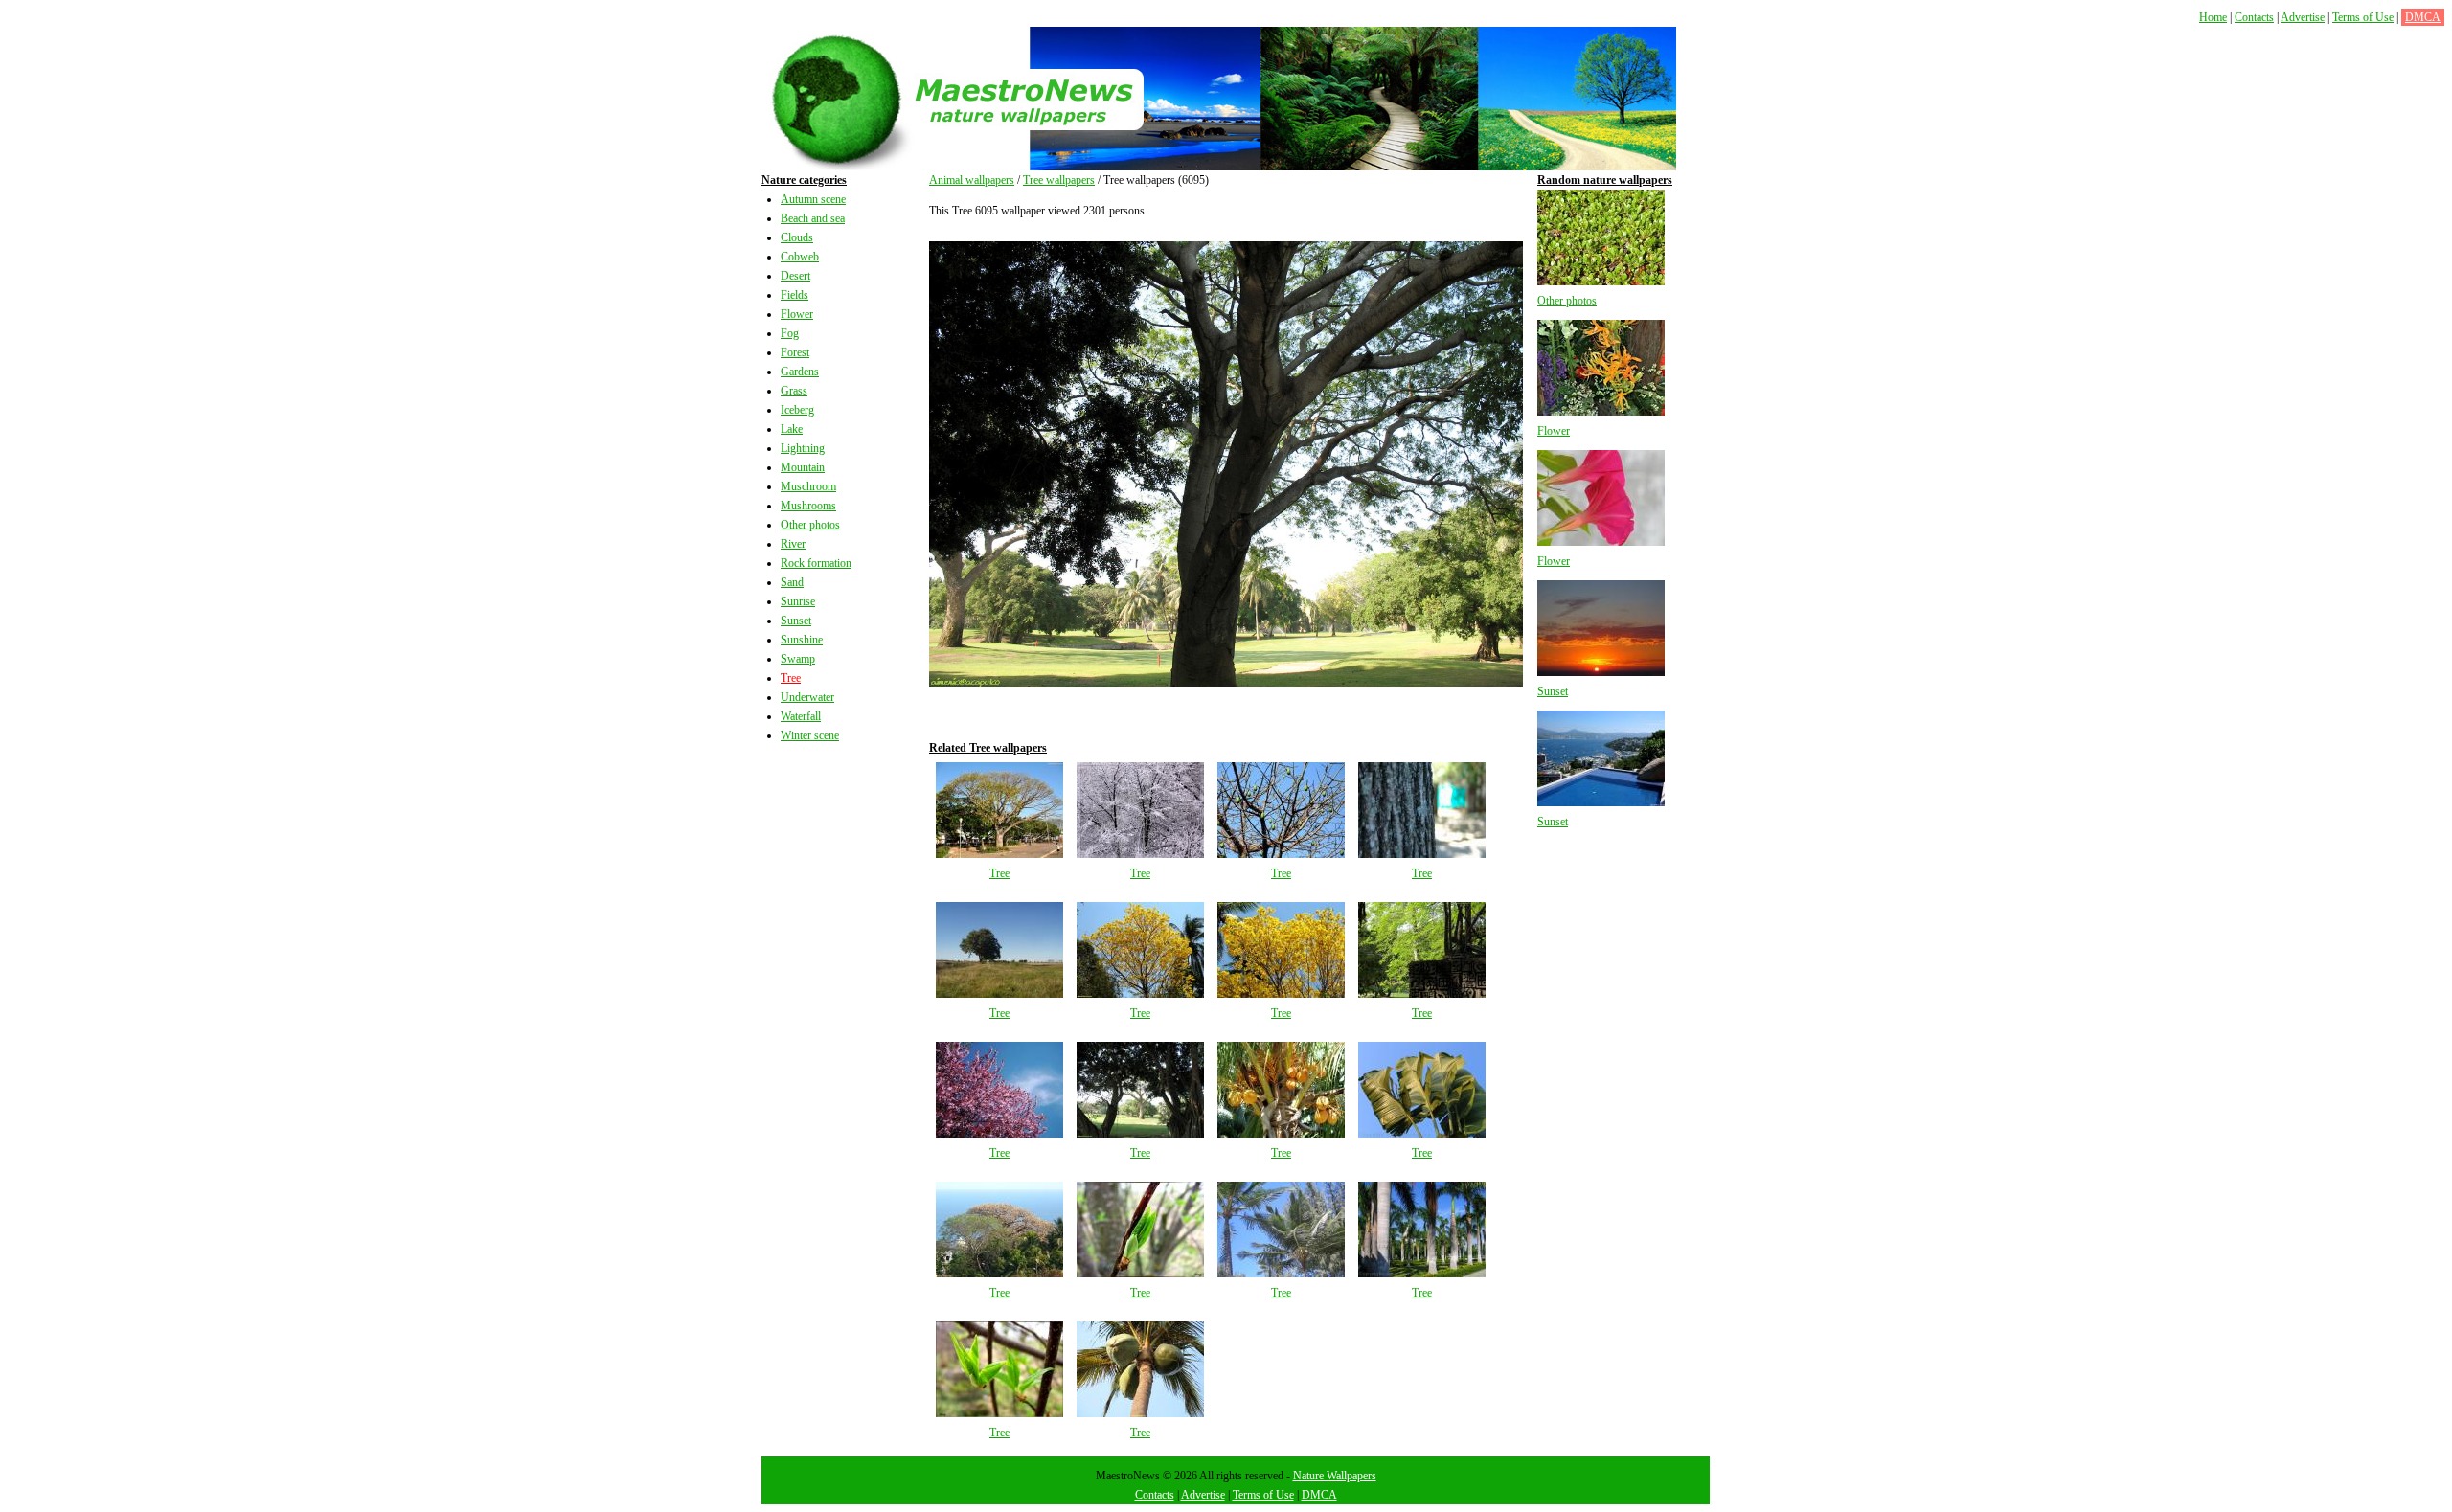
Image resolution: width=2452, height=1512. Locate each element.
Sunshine (802, 640)
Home (2213, 17)
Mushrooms (808, 506)
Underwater (807, 697)
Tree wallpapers (1059, 180)
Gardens (800, 372)
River (793, 544)
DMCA (2423, 17)
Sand (792, 582)
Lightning (803, 448)
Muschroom (808, 486)
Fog (790, 333)
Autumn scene (813, 199)
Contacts (2254, 17)
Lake (792, 429)
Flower (797, 314)
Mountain (803, 467)
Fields (795, 295)
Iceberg (797, 410)
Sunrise (798, 601)
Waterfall (801, 716)
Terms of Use (2363, 17)
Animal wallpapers (972, 180)
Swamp (798, 659)
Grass (794, 391)
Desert (795, 276)
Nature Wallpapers (1335, 1476)
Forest (795, 352)
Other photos (810, 525)
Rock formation (816, 563)
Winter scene (810, 735)
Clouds (797, 237)
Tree (791, 678)
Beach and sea (813, 218)
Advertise (2303, 17)
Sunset (796, 621)
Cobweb (800, 257)
